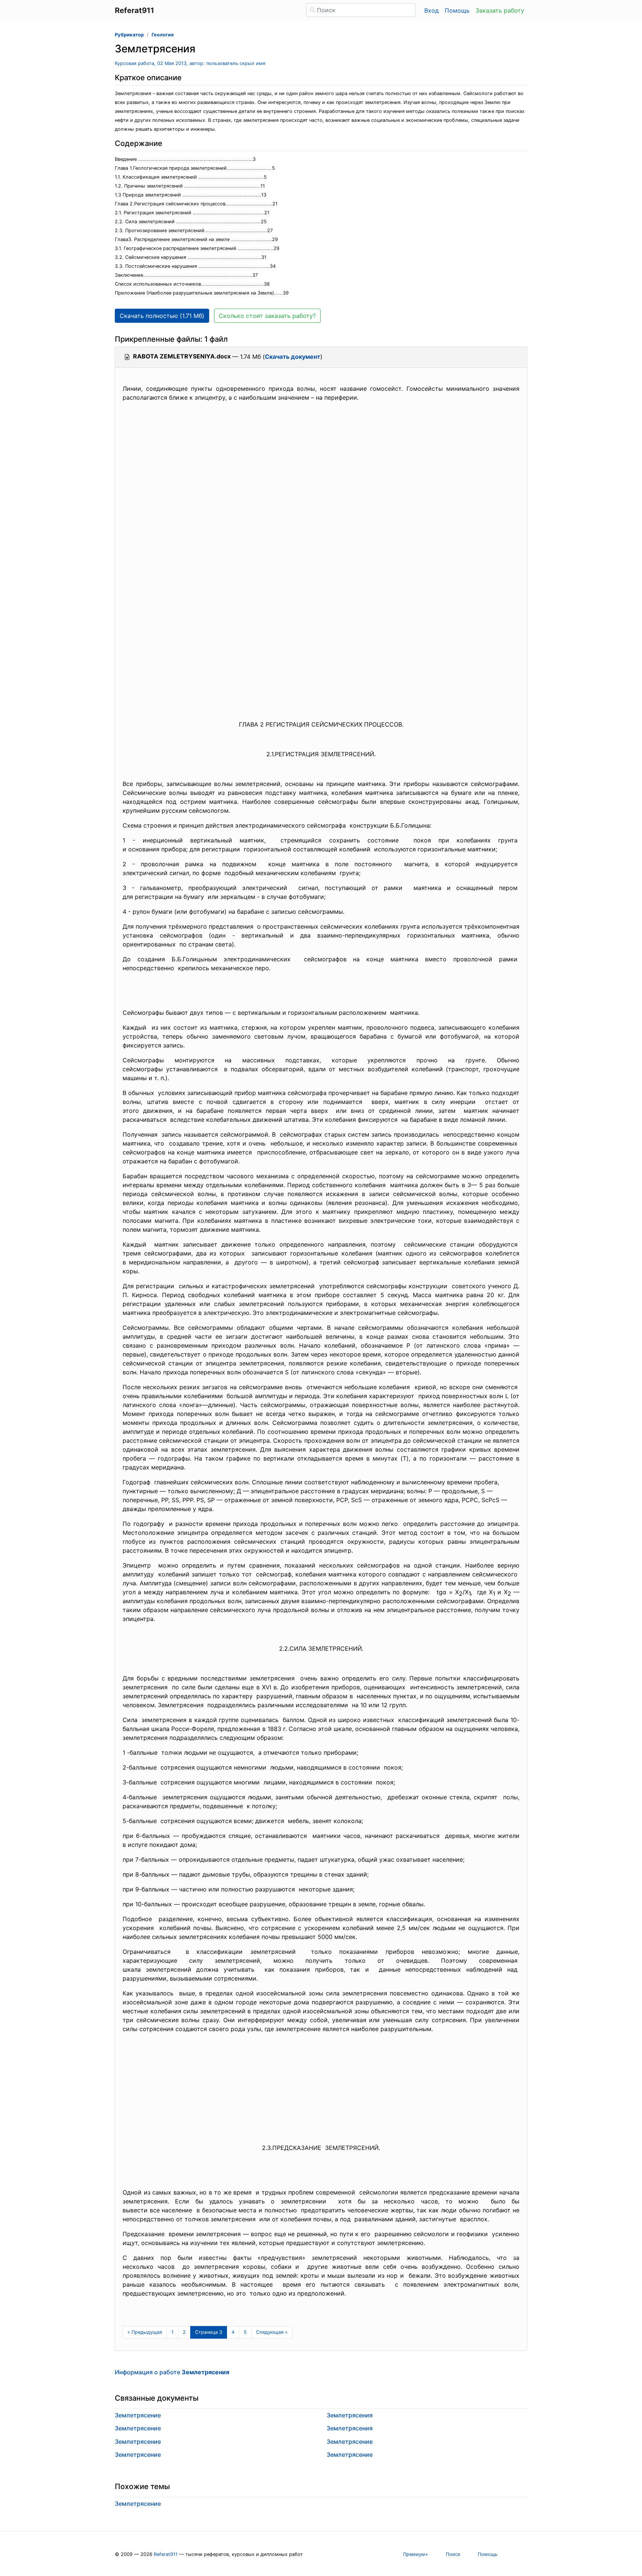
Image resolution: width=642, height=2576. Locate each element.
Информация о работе (172, 2372)
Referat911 (166, 2554)
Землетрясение (138, 2415)
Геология (163, 35)
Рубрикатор (129, 35)
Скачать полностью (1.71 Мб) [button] (162, 316)
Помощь (457, 10)
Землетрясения (350, 2415)
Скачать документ (293, 357)
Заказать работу (500, 10)
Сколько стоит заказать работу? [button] (267, 316)
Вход (432, 10)
